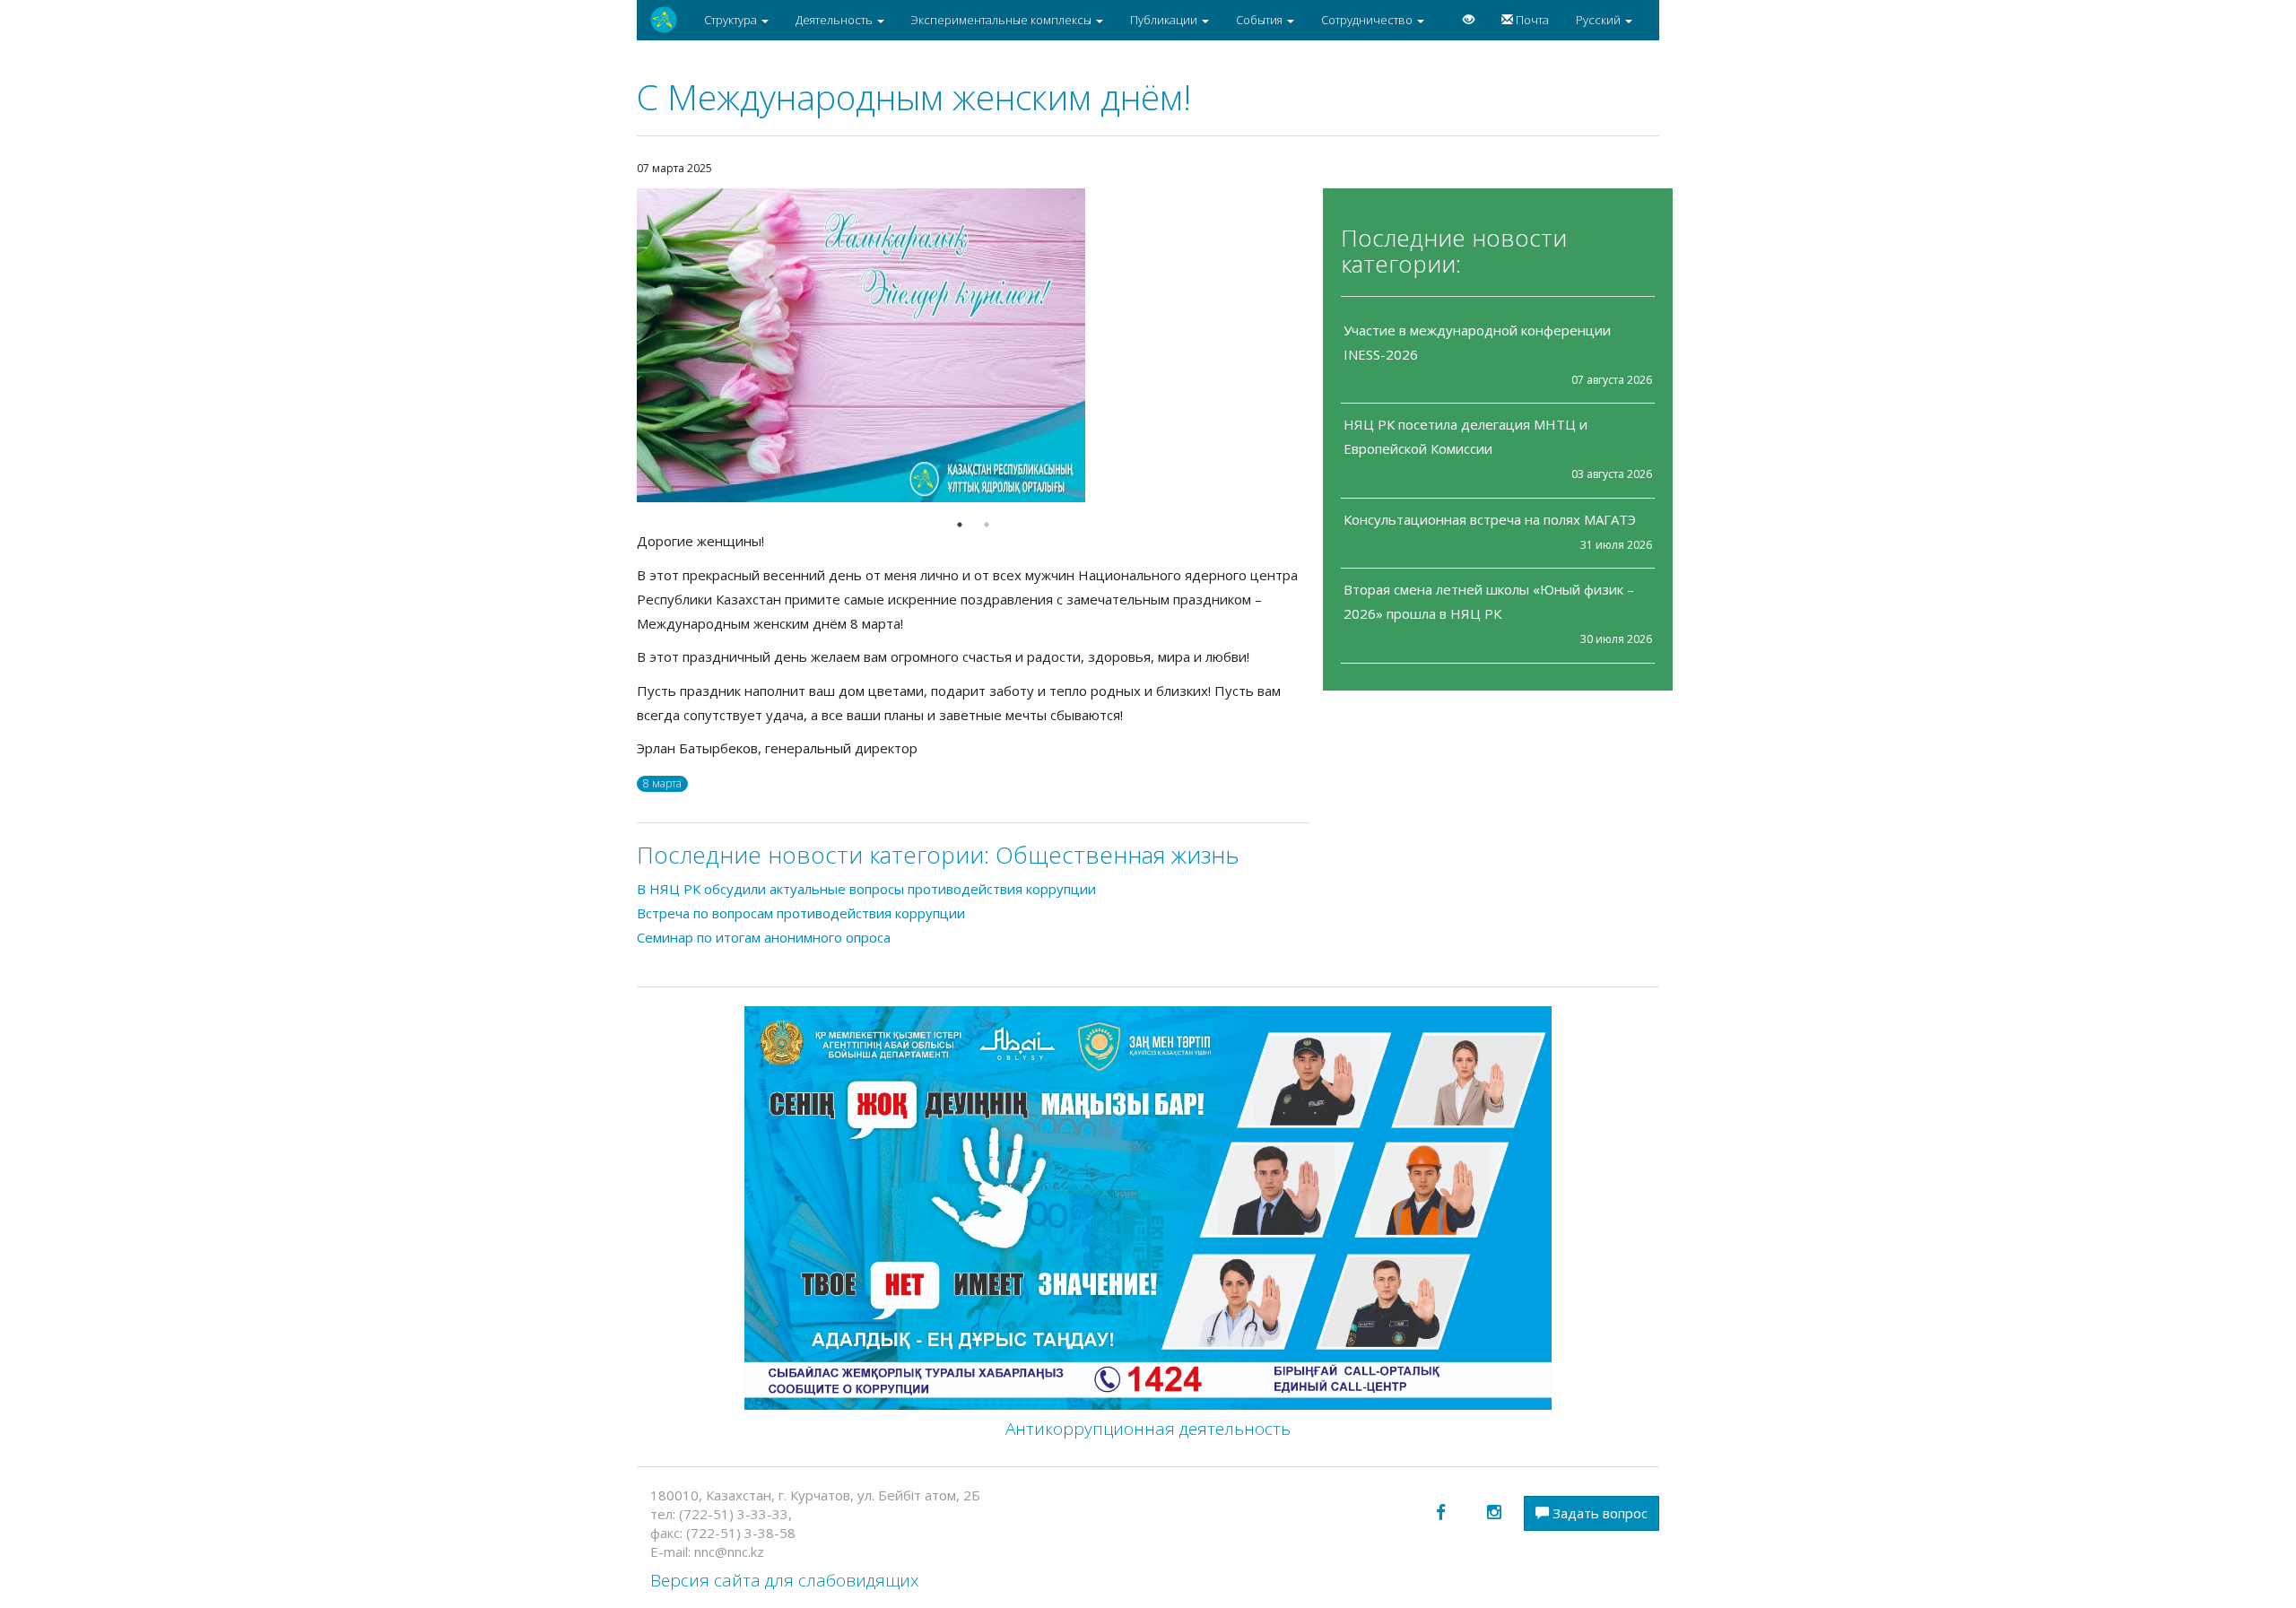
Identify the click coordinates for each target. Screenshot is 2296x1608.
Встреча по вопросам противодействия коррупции (801, 913)
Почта (1531, 20)
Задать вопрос (1598, 1513)
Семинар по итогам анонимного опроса (764, 937)
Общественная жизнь (1118, 855)
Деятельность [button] (835, 20)
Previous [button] (623, 345)
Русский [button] (1600, 20)
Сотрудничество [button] (1368, 20)
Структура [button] (732, 20)
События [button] (1261, 20)
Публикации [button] (1165, 20)
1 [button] (960, 525)
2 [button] (987, 525)
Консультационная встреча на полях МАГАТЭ (1490, 519)
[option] (973, 345)
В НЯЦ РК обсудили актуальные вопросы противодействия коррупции (866, 889)
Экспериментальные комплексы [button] (1003, 20)
